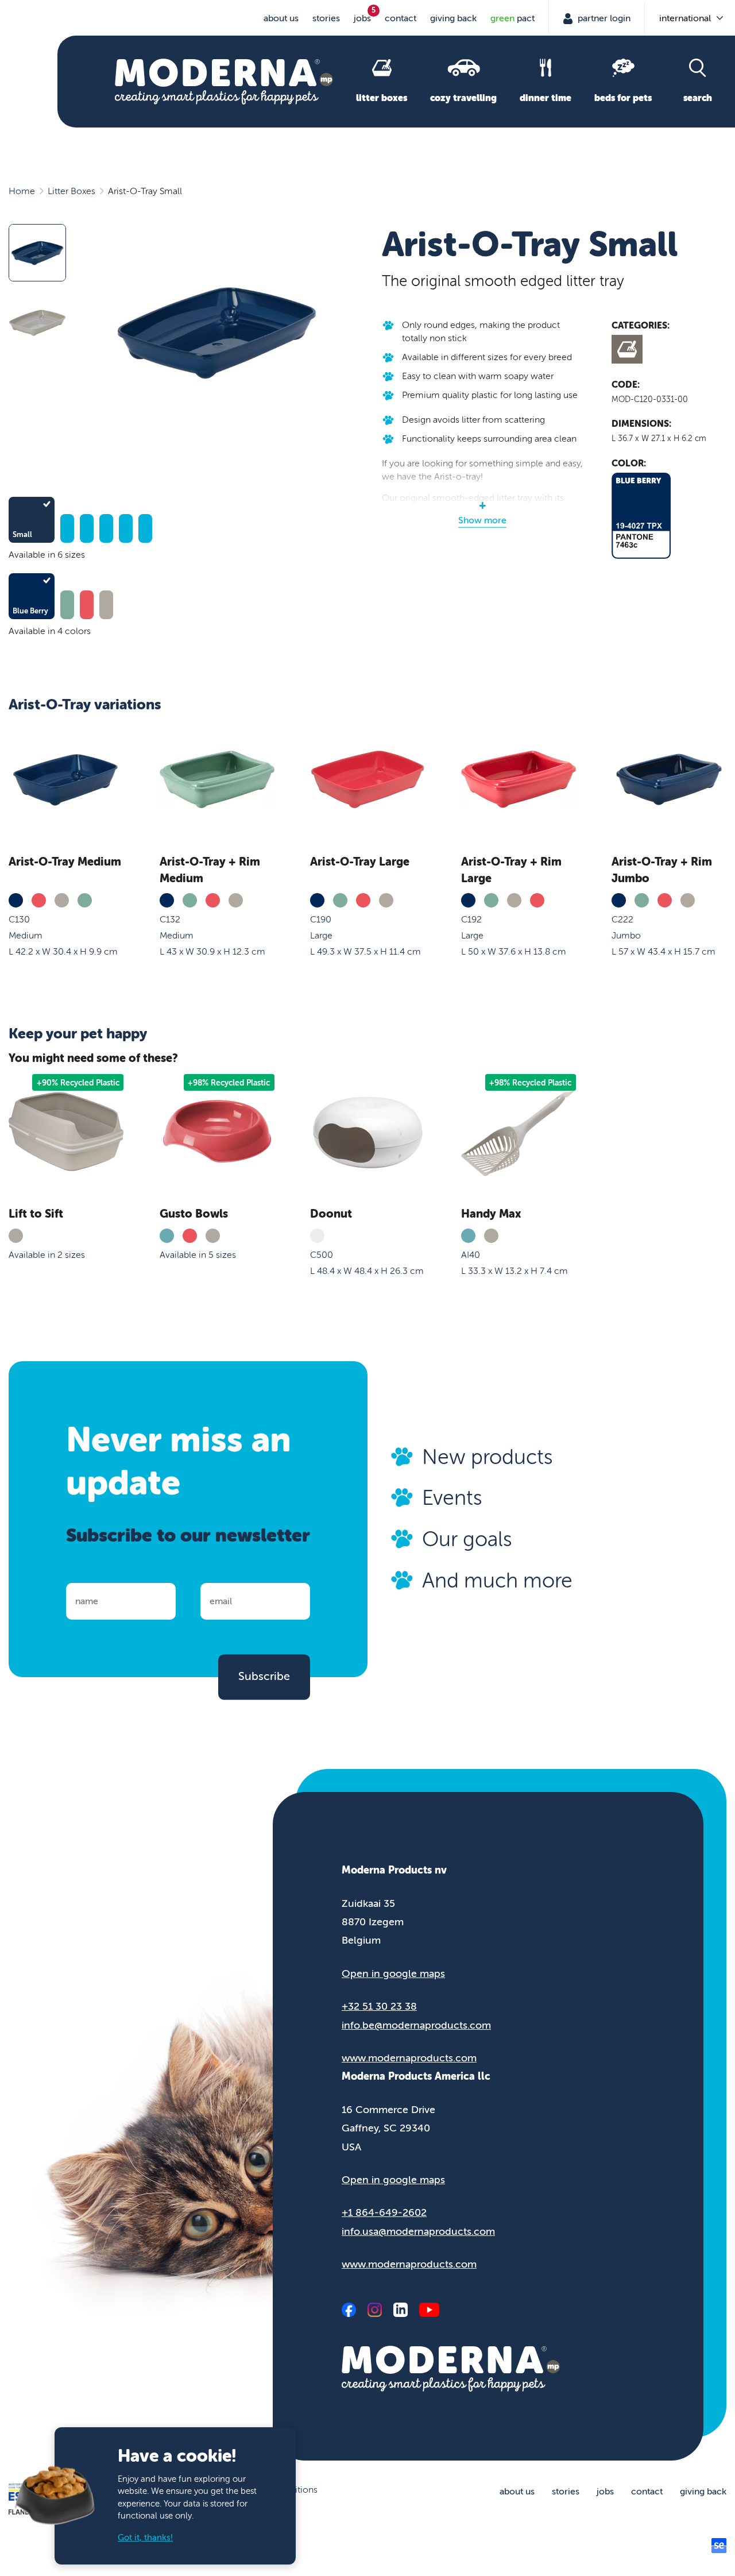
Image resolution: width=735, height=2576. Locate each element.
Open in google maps (393, 1973)
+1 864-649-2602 (384, 2212)
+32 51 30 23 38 (379, 2006)
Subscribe (264, 1677)
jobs (362, 18)
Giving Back (453, 18)
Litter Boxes (71, 191)
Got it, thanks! (145, 2538)
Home (22, 191)
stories (326, 18)
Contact (401, 18)
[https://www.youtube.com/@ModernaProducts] (429, 2310)
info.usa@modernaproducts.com (418, 2231)
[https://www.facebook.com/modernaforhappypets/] (349, 2310)
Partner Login (603, 18)
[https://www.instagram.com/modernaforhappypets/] (375, 2310)
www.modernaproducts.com (409, 2058)
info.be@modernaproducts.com (416, 2025)
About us (281, 18)
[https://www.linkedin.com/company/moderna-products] (401, 2310)
